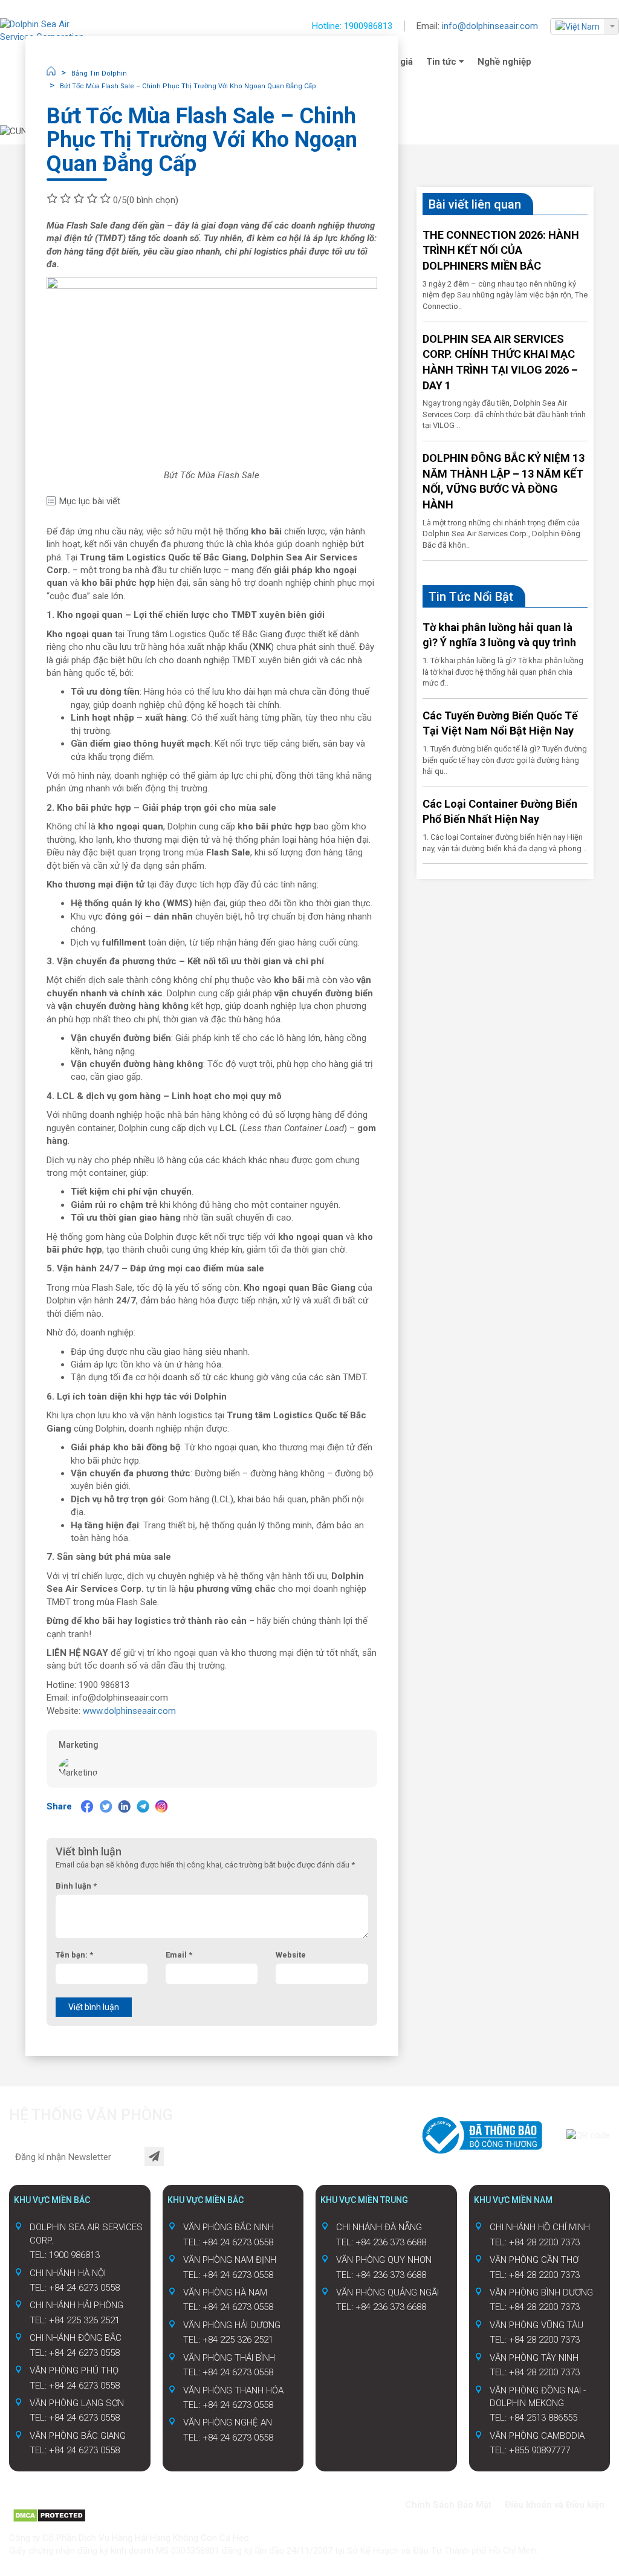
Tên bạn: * (74, 1955)
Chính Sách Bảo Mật (448, 2505)
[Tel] (62, 2502)
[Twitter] (106, 1806)
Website (291, 1955)
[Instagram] (162, 1806)
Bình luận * (76, 1886)
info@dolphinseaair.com (490, 26)
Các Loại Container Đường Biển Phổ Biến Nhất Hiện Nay (500, 812)
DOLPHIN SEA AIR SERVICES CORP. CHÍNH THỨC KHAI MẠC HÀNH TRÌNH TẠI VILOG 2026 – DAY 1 (500, 362)
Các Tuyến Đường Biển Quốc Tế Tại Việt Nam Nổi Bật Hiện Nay (500, 723)
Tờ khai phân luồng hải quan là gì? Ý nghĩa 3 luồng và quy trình (499, 635)
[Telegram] (143, 1806)
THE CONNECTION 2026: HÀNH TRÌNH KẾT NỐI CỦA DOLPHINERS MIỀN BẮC (501, 250)
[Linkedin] (125, 1806)
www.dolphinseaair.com (129, 1711)
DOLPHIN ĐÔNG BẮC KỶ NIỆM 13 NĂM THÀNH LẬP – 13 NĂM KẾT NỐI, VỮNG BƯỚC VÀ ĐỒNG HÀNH (504, 481)
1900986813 (368, 26)
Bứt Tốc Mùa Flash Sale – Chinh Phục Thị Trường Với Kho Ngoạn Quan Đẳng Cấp (188, 86)
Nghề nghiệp (504, 62)
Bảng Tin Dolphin (99, 73)
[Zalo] (42, 2502)
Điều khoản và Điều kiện (555, 2505)
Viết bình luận (94, 2007)
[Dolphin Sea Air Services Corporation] (48, 31)
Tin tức (442, 62)
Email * (179, 1955)
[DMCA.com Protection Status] (49, 2515)
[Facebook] (87, 1806)
